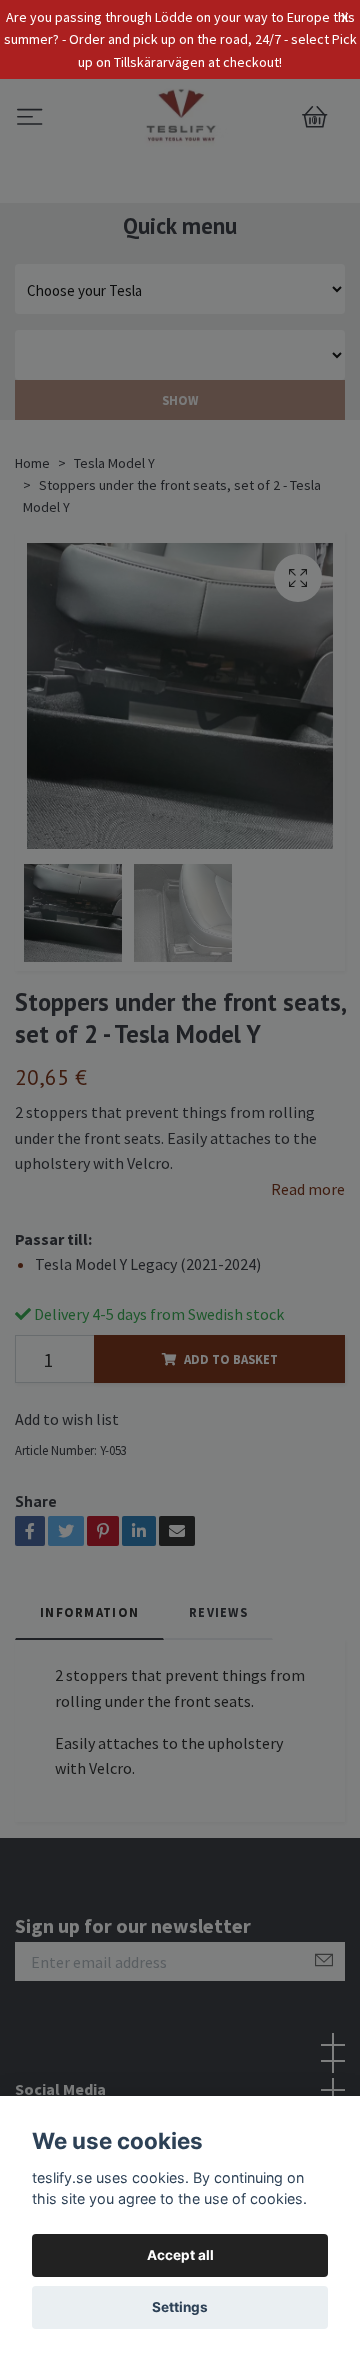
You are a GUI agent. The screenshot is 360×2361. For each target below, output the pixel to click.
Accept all (180, 2255)
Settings (180, 2307)
